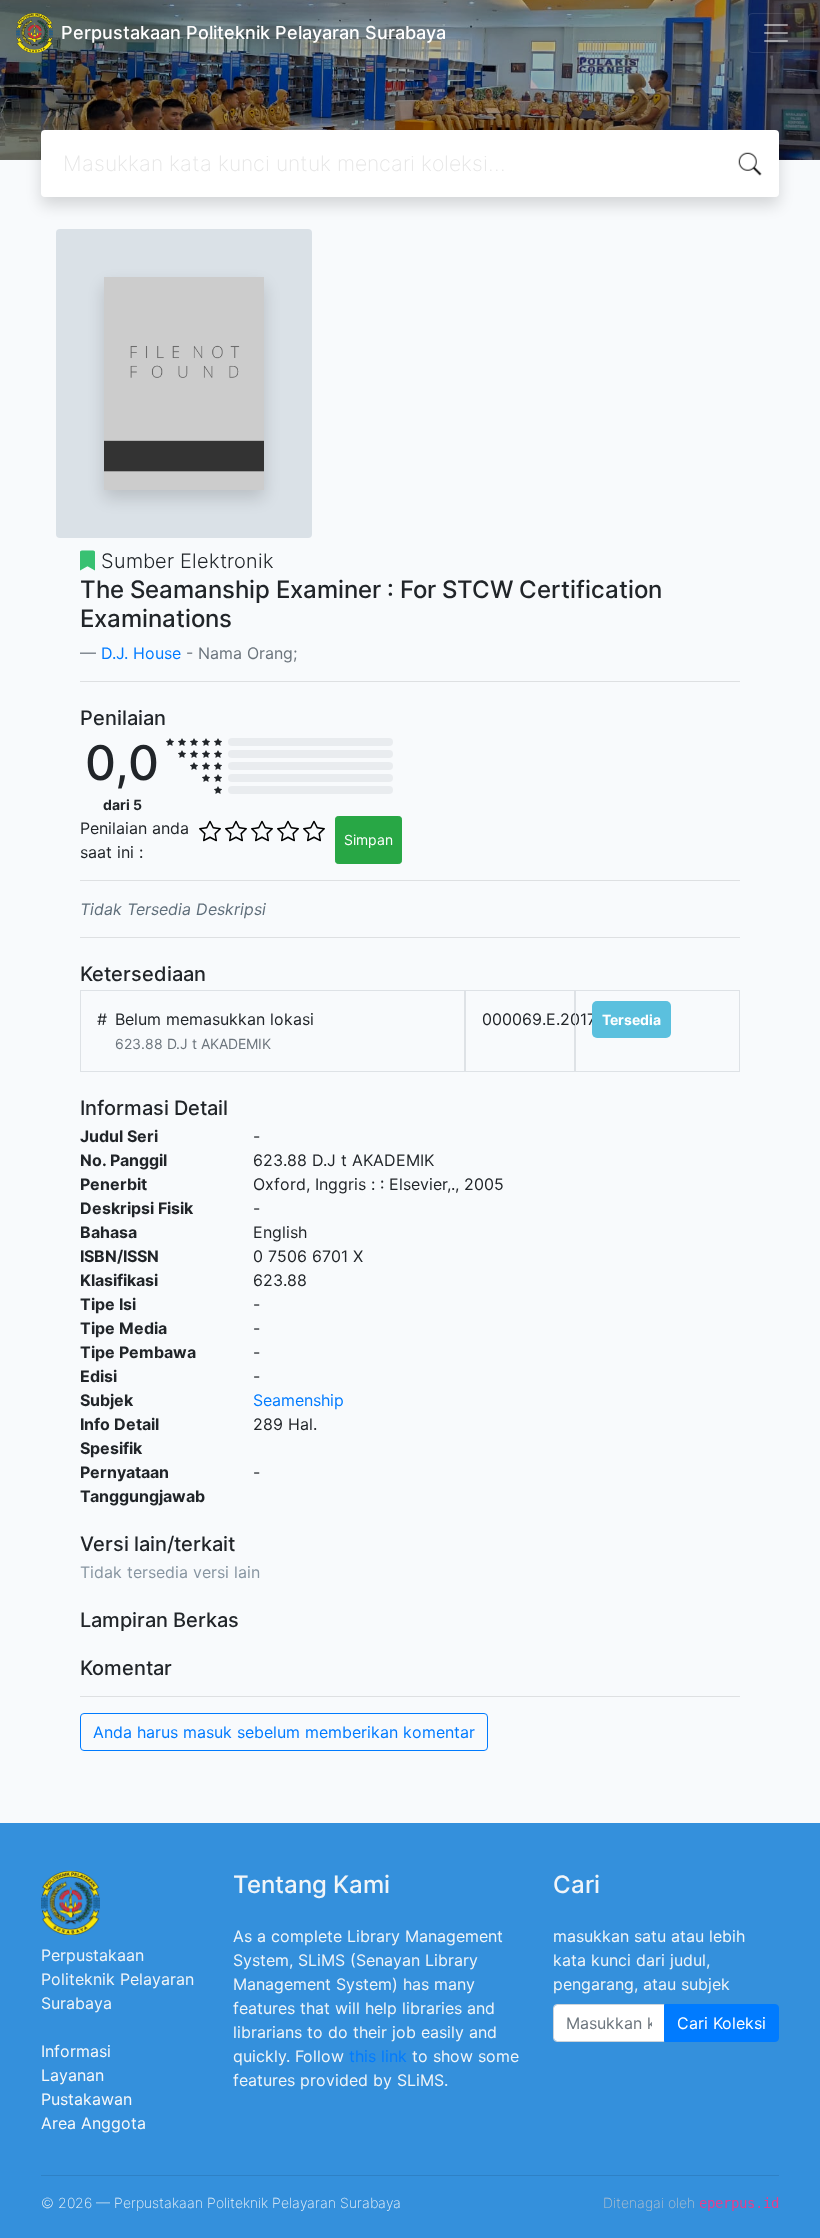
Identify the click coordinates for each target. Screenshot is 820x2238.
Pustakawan (86, 2099)
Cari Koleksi (721, 2023)
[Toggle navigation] (776, 33)
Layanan (72, 2075)
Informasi (76, 2051)
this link (378, 2056)
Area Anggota (93, 2123)
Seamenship (298, 1400)
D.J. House (141, 653)
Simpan (368, 839)
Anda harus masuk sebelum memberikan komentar (284, 1732)
